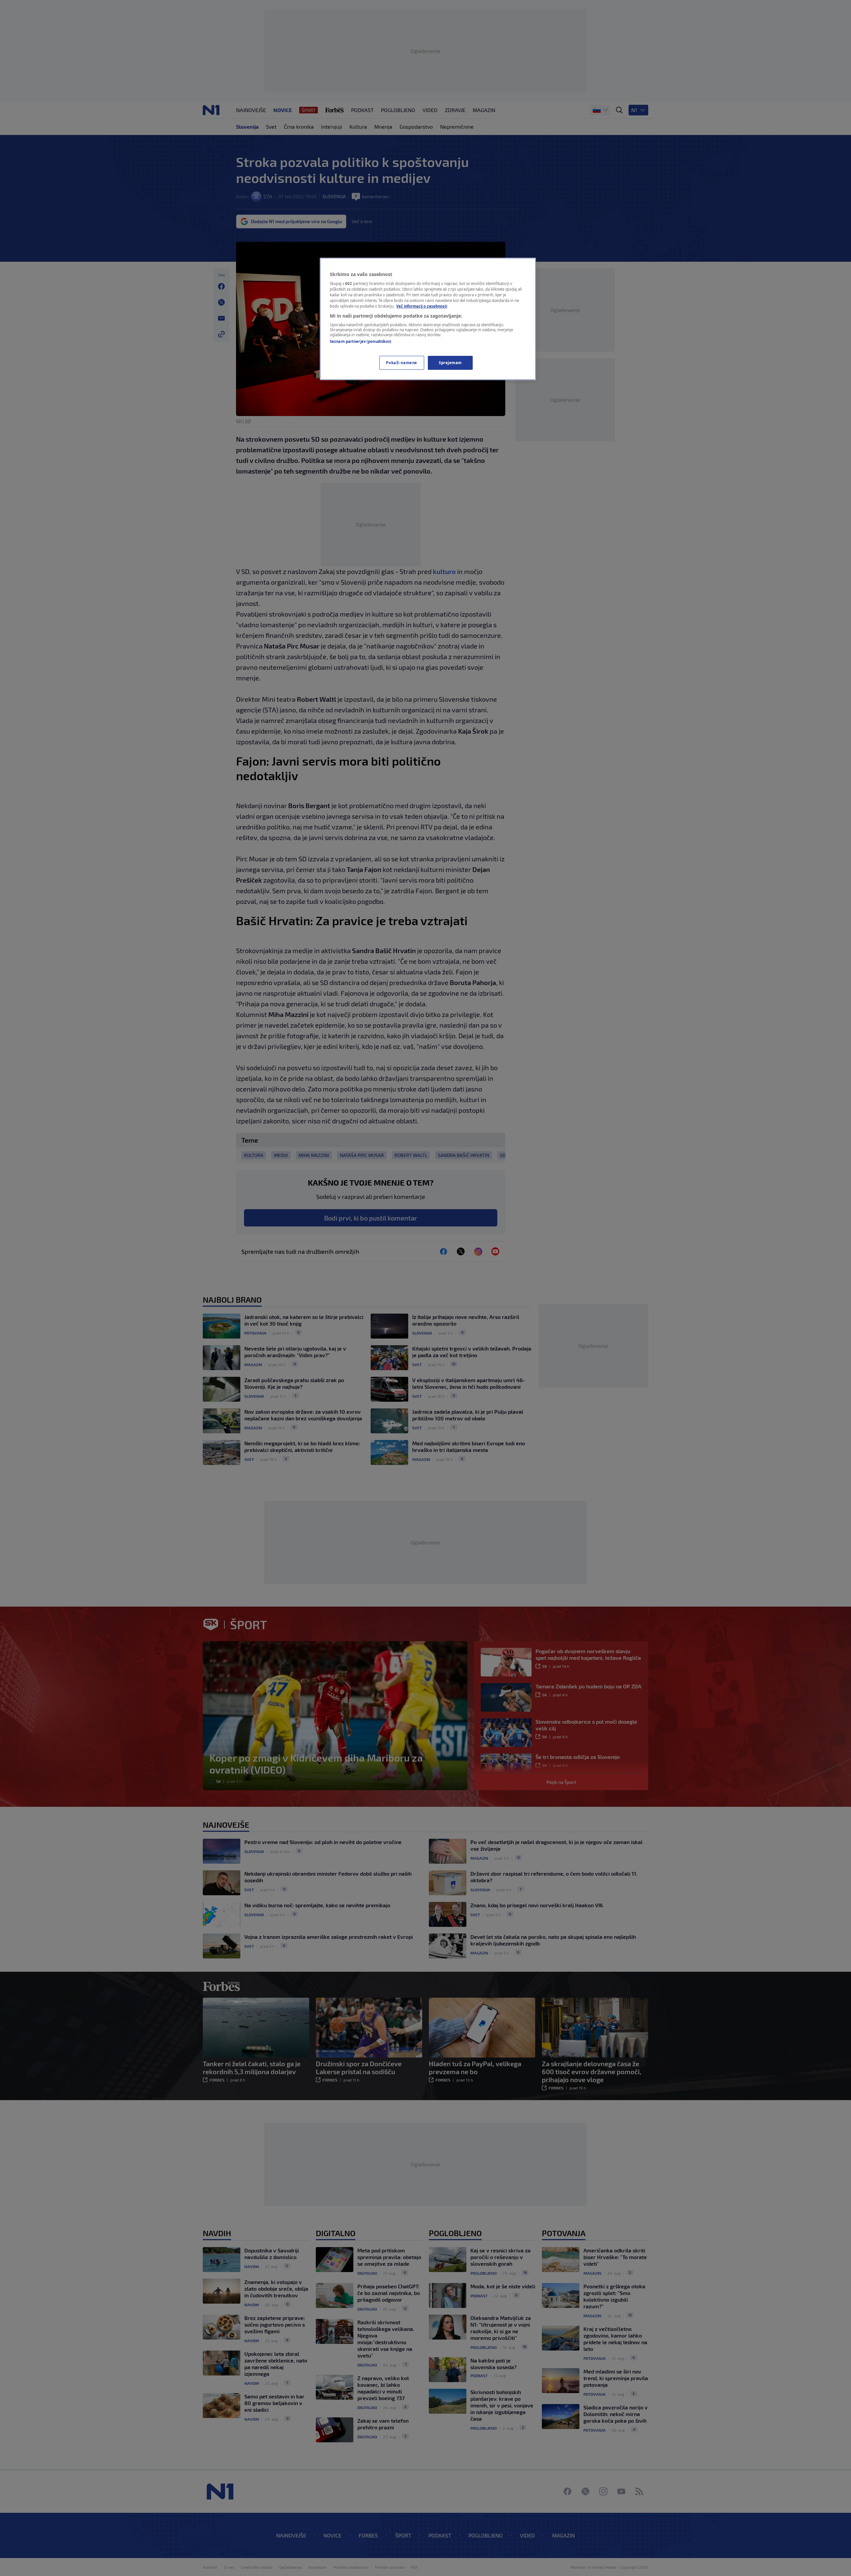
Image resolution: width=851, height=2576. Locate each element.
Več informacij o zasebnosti (422, 306)
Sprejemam (450, 363)
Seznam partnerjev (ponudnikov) (361, 341)
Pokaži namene (401, 363)
